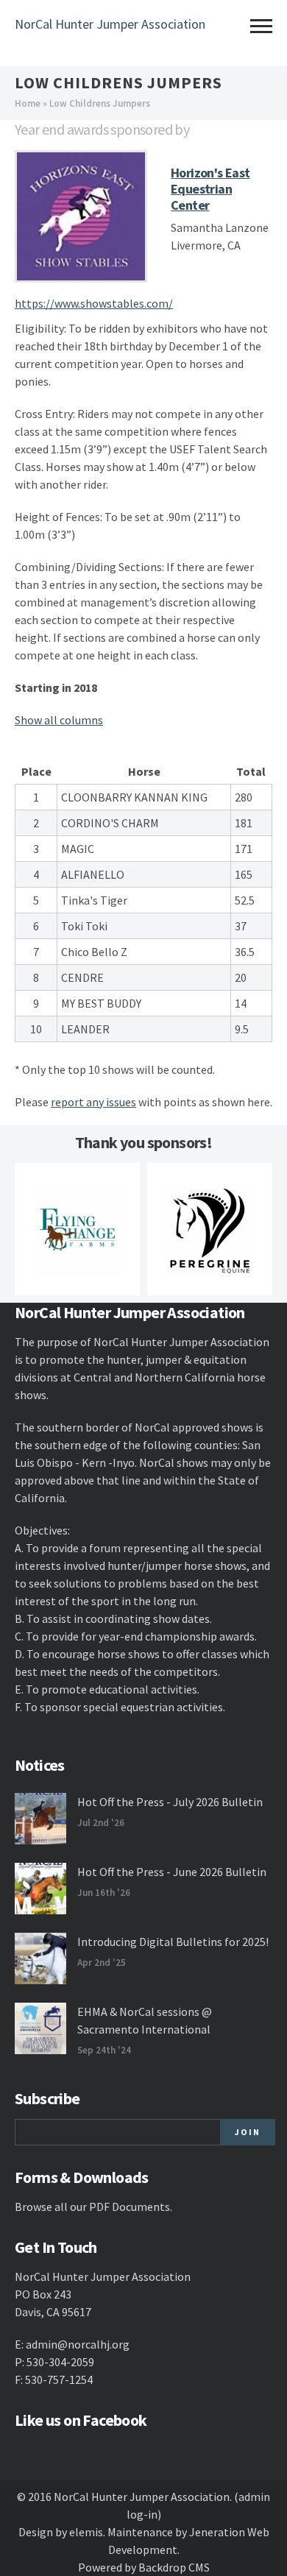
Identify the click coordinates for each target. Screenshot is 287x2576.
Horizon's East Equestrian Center (210, 189)
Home (28, 103)
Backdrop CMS (174, 2567)
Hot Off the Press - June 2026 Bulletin (172, 1872)
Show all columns (59, 720)
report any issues (93, 1102)
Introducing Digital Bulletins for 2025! (173, 1942)
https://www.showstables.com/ (94, 303)
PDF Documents (130, 2207)
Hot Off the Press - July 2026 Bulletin (170, 1802)
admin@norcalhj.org (78, 2344)
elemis (86, 2532)
